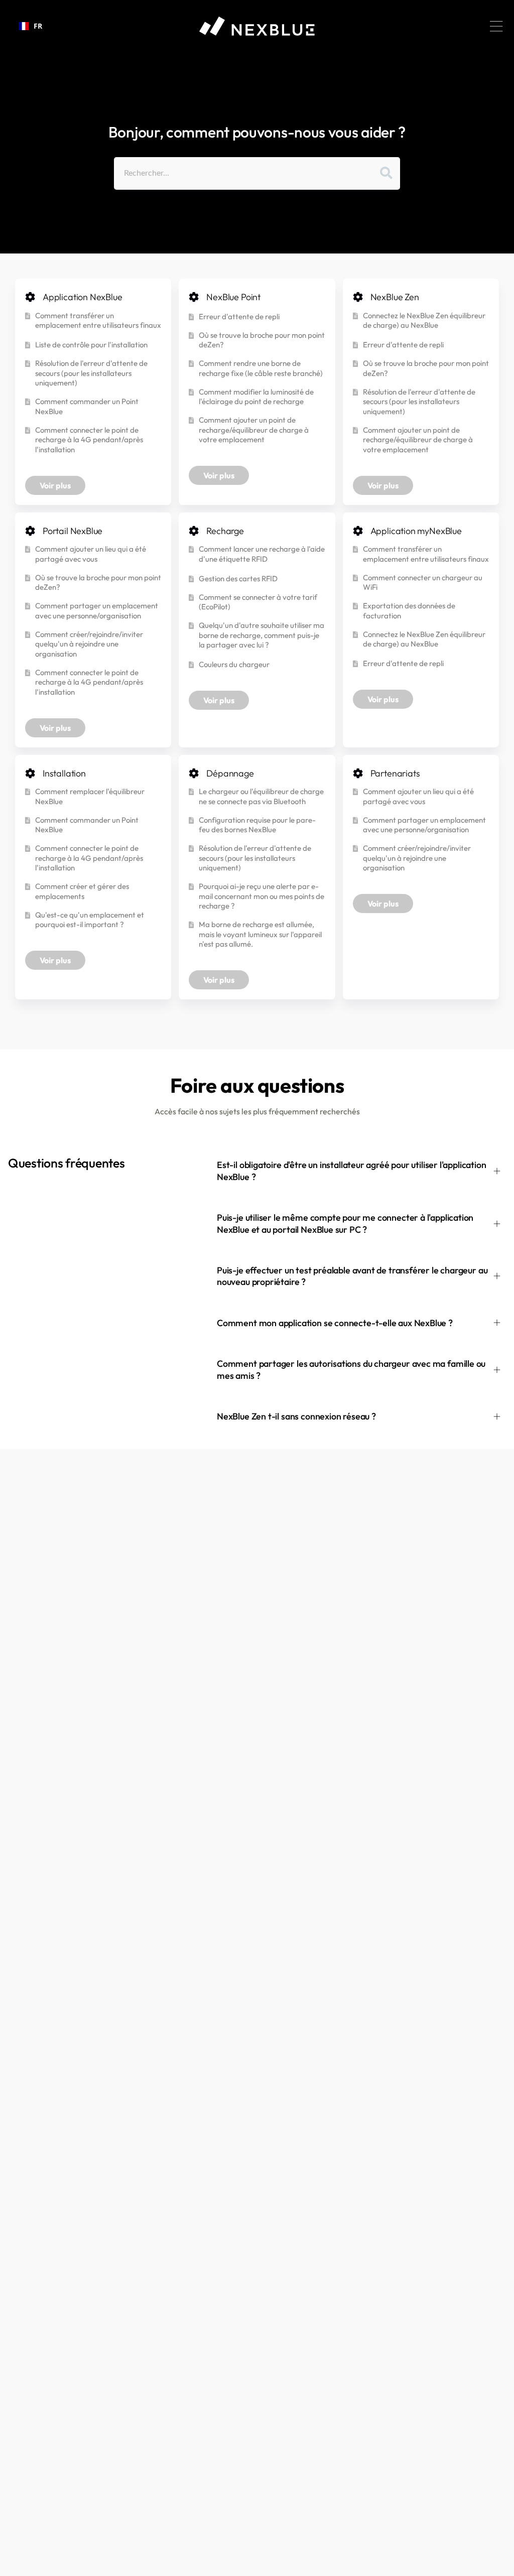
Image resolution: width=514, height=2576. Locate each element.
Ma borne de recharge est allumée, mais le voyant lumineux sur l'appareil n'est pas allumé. (260, 934)
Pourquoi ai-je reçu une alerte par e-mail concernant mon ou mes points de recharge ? (262, 896)
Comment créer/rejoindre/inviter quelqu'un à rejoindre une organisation (89, 644)
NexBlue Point (233, 297)
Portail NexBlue (73, 531)
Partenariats (395, 773)
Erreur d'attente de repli (239, 316)
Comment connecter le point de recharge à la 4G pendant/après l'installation (89, 440)
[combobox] (30, 26)
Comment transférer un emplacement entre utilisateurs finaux (98, 320)
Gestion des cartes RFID (238, 578)
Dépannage (230, 773)
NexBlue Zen (395, 297)
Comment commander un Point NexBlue (87, 406)
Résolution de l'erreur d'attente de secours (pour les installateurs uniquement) (91, 373)
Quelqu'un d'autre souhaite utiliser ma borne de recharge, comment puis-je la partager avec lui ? (262, 635)
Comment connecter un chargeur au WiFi (423, 583)
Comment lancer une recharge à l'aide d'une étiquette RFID (262, 554)
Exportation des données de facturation (409, 611)
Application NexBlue (83, 297)
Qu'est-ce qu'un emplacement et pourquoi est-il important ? (90, 920)
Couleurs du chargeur (234, 664)
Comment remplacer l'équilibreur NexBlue (90, 796)
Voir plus (55, 485)
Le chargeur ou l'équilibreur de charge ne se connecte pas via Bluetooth (261, 796)
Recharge (225, 531)
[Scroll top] (502, 2564)
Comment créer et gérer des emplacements (82, 891)
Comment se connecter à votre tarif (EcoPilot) (258, 602)
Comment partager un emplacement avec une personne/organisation (97, 611)
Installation (64, 773)
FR (38, 26)
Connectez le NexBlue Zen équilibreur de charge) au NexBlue (424, 320)
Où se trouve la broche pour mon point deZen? (262, 340)
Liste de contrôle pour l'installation (91, 345)
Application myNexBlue (416, 531)
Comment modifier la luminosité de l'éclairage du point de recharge (256, 397)
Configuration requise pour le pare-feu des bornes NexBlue (257, 825)
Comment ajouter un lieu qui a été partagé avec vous (91, 554)
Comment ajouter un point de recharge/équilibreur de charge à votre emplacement (254, 430)
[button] (496, 26)
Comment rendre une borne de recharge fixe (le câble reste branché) (261, 368)
